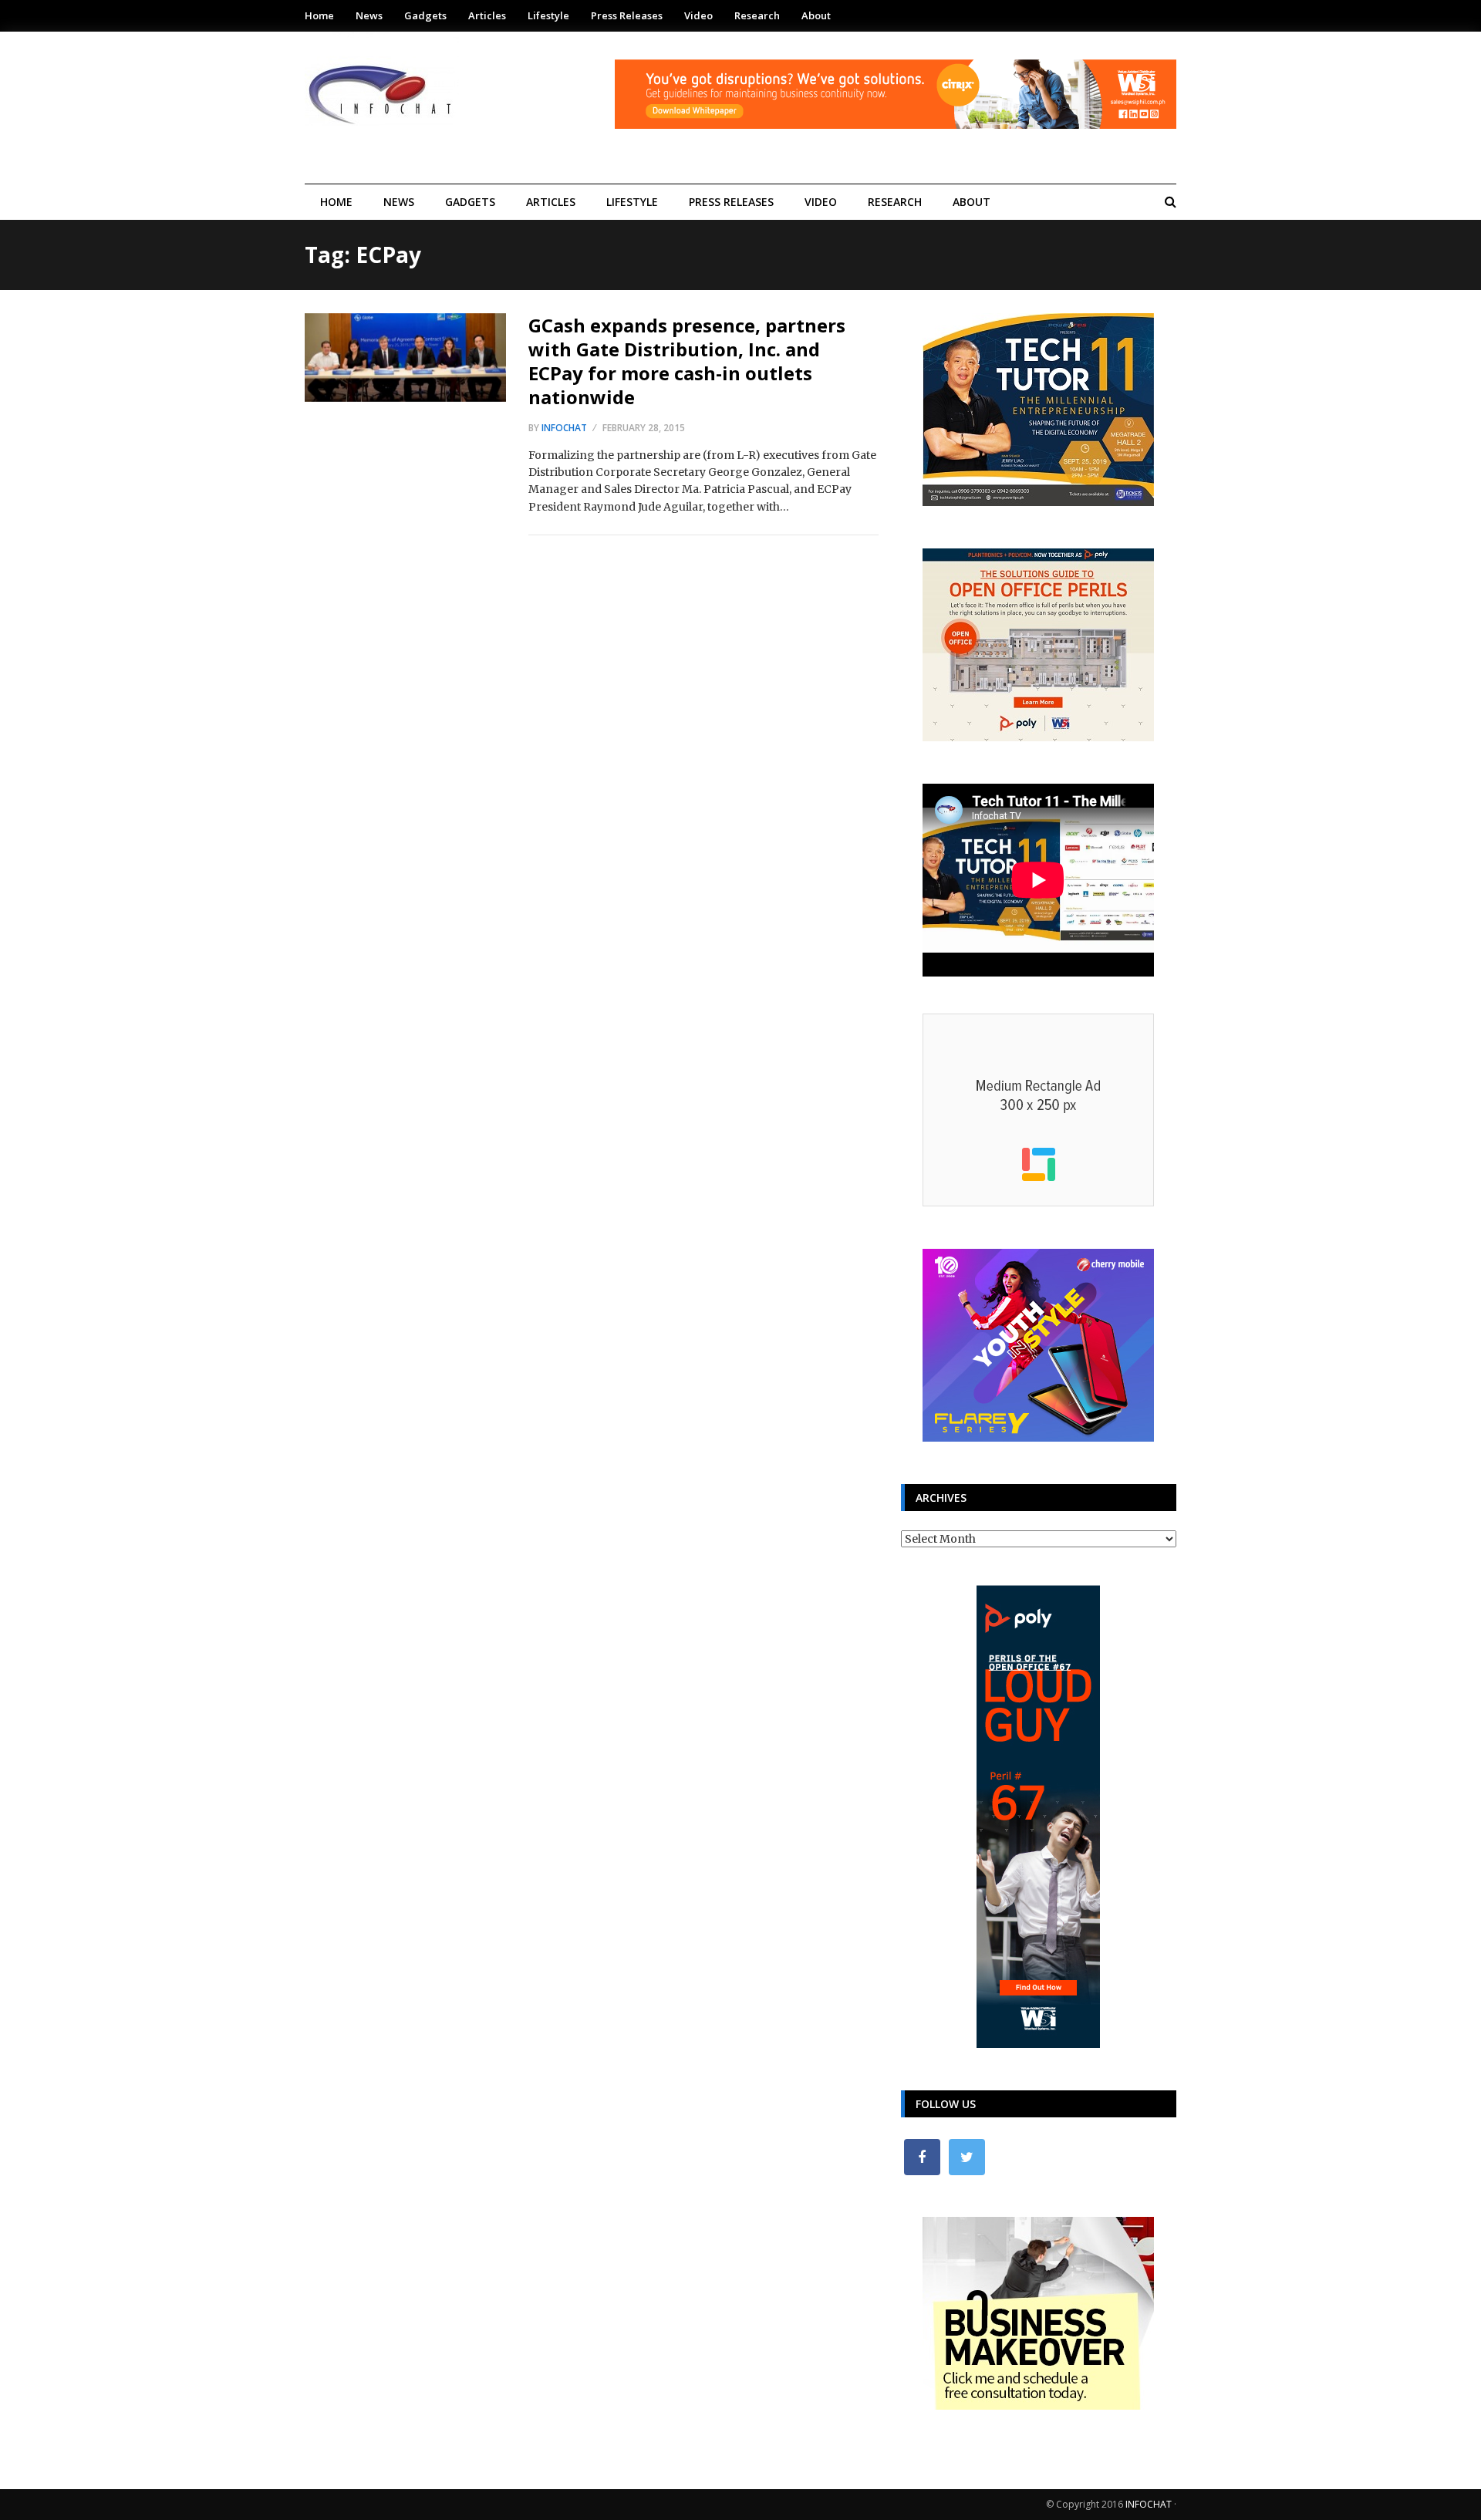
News (369, 15)
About (816, 15)
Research (757, 15)
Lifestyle (548, 15)
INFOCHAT (1149, 2504)
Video (698, 15)
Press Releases (627, 15)
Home (319, 15)
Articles (487, 15)
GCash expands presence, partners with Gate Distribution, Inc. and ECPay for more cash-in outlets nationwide (687, 361)
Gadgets (425, 15)
